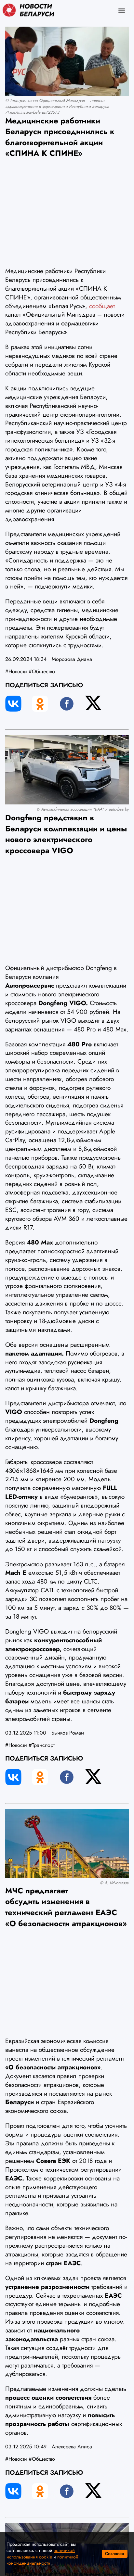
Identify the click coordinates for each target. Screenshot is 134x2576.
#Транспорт (42, 1745)
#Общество (42, 671)
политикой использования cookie (41, 2554)
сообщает (102, 306)
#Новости (16, 671)
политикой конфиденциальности (42, 2560)
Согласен (115, 2554)
